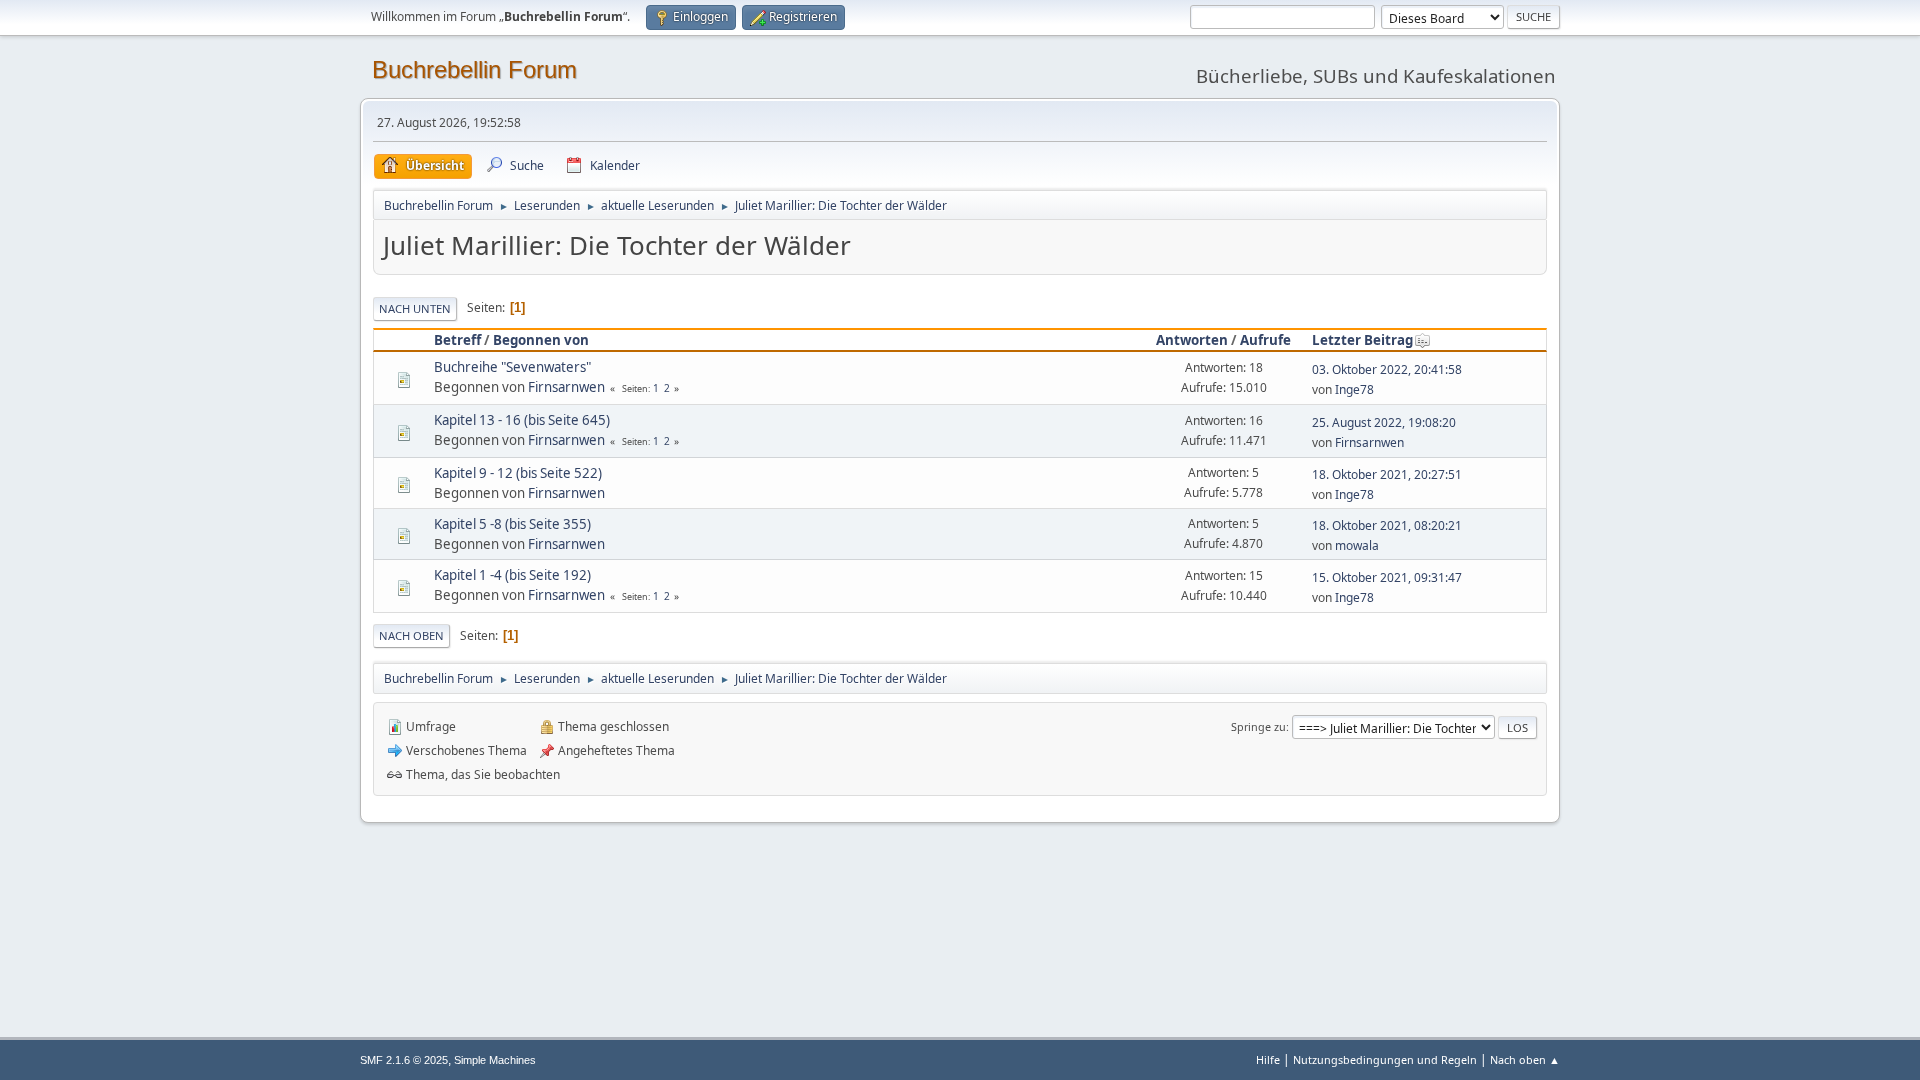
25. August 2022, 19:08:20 (1384, 422)
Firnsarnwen (566, 387)
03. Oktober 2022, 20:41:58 (1387, 369)
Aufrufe (1265, 340)
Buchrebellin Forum (474, 69)
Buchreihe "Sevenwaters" (512, 367)
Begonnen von (541, 340)
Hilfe (1268, 1059)
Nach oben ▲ (1525, 1059)
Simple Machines (495, 1060)
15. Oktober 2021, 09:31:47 (1387, 577)
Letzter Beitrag (1362, 340)
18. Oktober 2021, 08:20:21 (1387, 525)
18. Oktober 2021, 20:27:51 (1387, 474)
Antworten (1192, 340)
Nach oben (411, 635)
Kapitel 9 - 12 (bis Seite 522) (518, 473)
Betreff (457, 340)
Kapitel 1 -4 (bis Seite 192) (512, 575)
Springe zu (1258, 726)
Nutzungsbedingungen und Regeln (1385, 1059)
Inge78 (1354, 389)
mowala (1357, 545)
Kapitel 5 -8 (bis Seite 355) (512, 524)
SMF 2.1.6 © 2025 (404, 1060)
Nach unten (415, 308)
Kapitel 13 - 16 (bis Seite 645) (522, 420)
